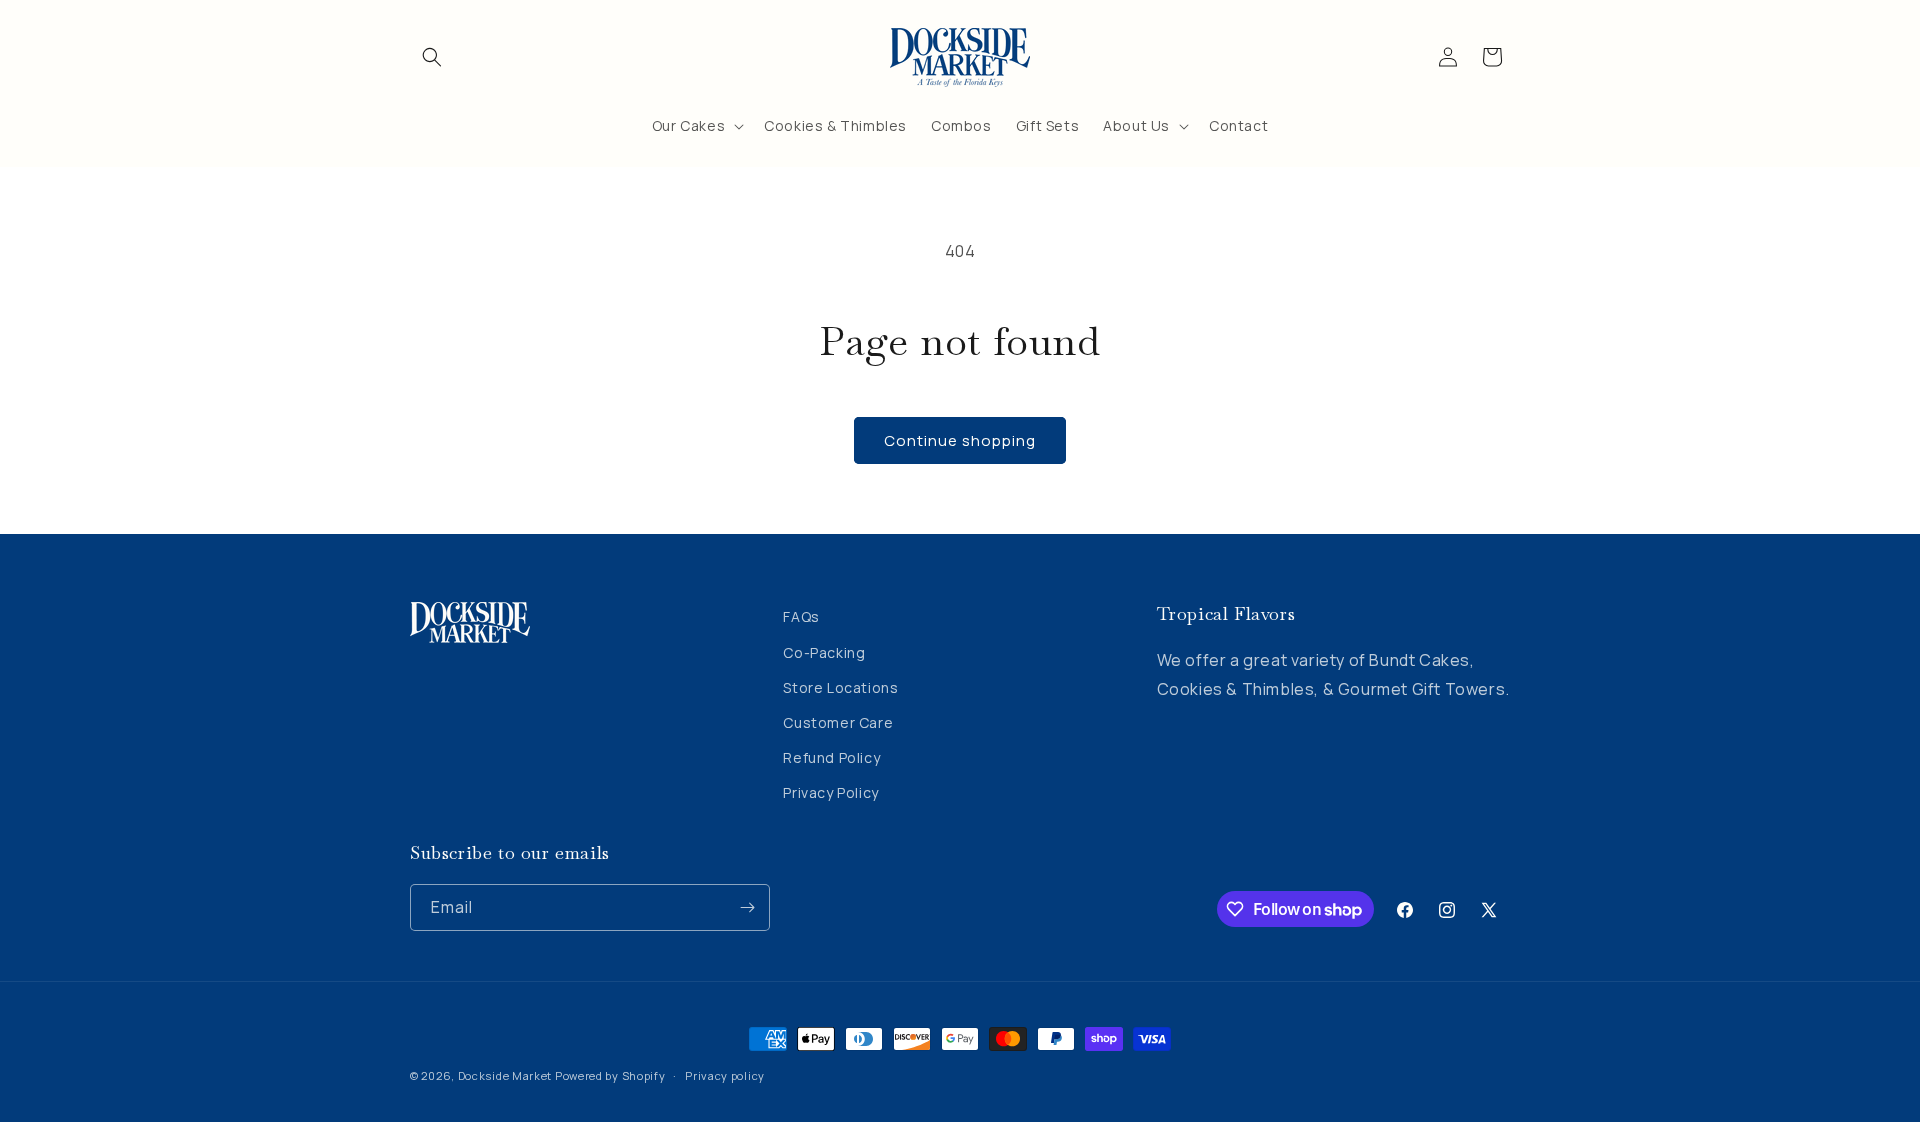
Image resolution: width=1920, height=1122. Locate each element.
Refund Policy (831, 757)
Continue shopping (960, 440)
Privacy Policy (830, 792)
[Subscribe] (747, 907)
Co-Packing (824, 652)
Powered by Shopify (610, 1075)
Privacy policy (725, 1075)
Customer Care (838, 722)
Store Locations (840, 687)
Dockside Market (505, 1075)
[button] (432, 57)
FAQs (801, 616)
